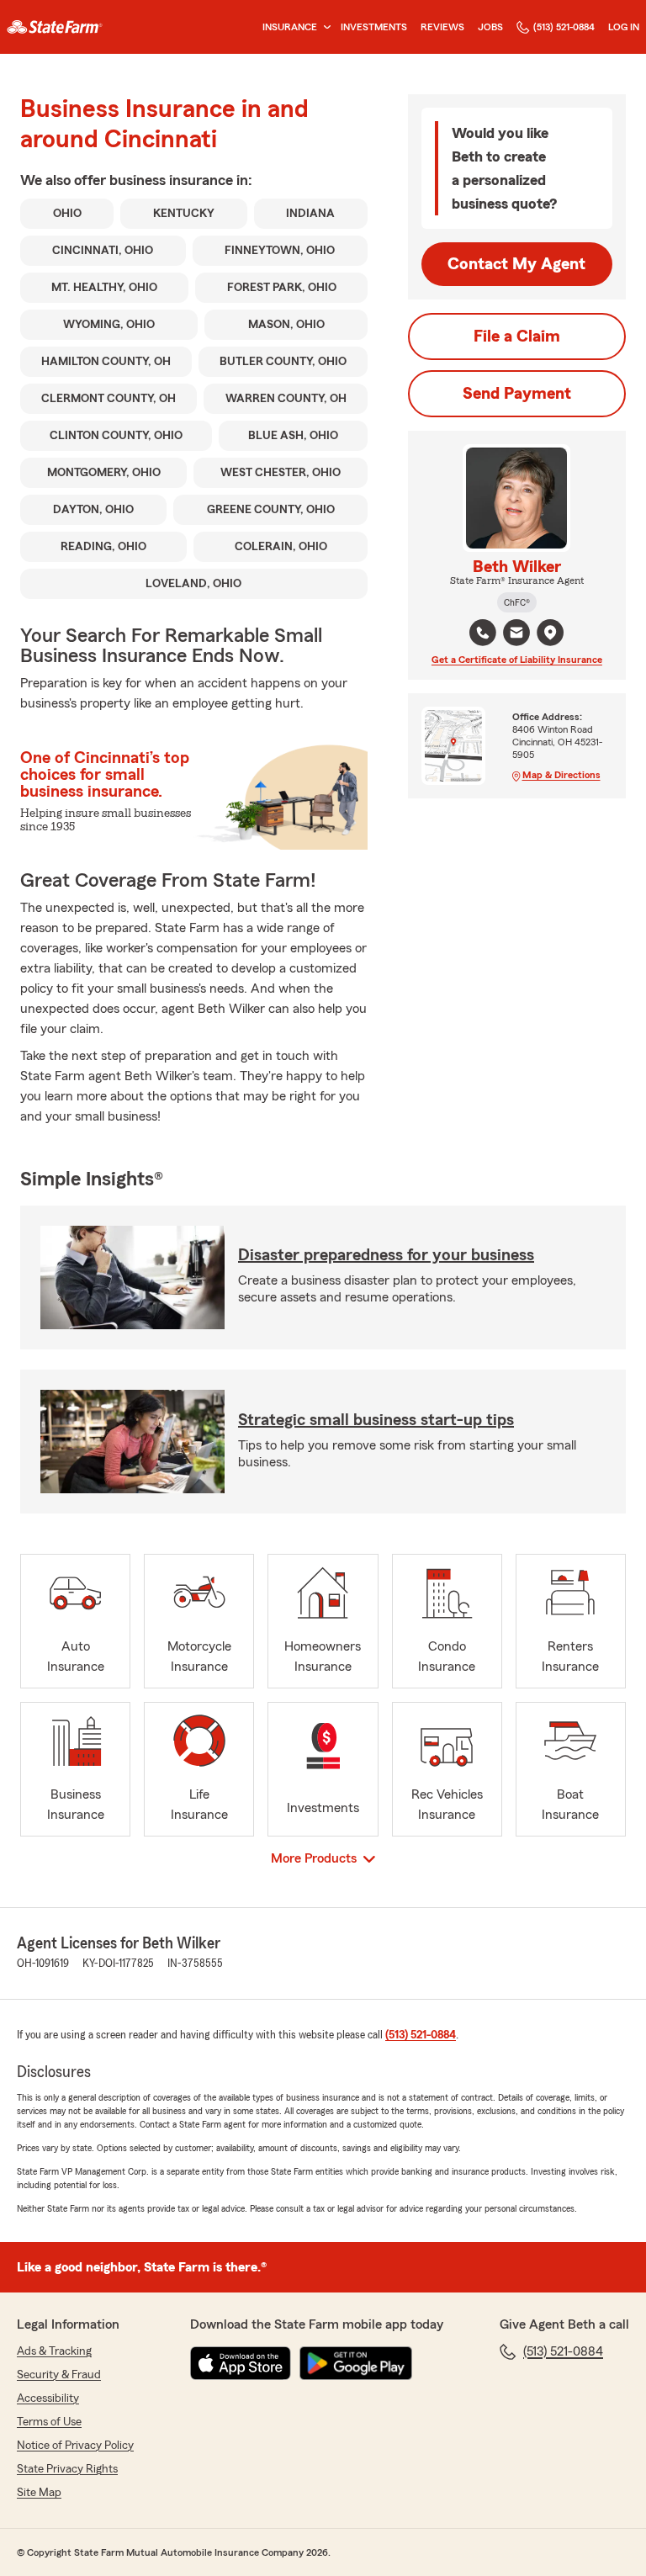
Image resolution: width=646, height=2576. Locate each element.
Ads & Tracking (54, 2351)
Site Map (39, 2493)
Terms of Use (49, 2422)
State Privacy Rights (67, 2469)
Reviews (442, 27)
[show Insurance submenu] (324, 27)
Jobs (490, 27)
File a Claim (517, 337)
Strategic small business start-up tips (376, 1420)
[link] (55, 27)
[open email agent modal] (516, 635)
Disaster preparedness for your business (386, 1255)
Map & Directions (561, 775)
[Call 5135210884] (483, 633)
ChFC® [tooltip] (517, 602)
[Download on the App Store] (241, 2363)
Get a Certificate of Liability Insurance (517, 660)
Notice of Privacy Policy (75, 2446)
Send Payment (517, 394)
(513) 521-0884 (564, 27)
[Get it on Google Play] (356, 2363)
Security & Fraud (59, 2375)
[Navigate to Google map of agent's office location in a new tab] (550, 633)
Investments (374, 27)
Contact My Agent (516, 264)
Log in (624, 27)
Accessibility (48, 2398)
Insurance (290, 27)
